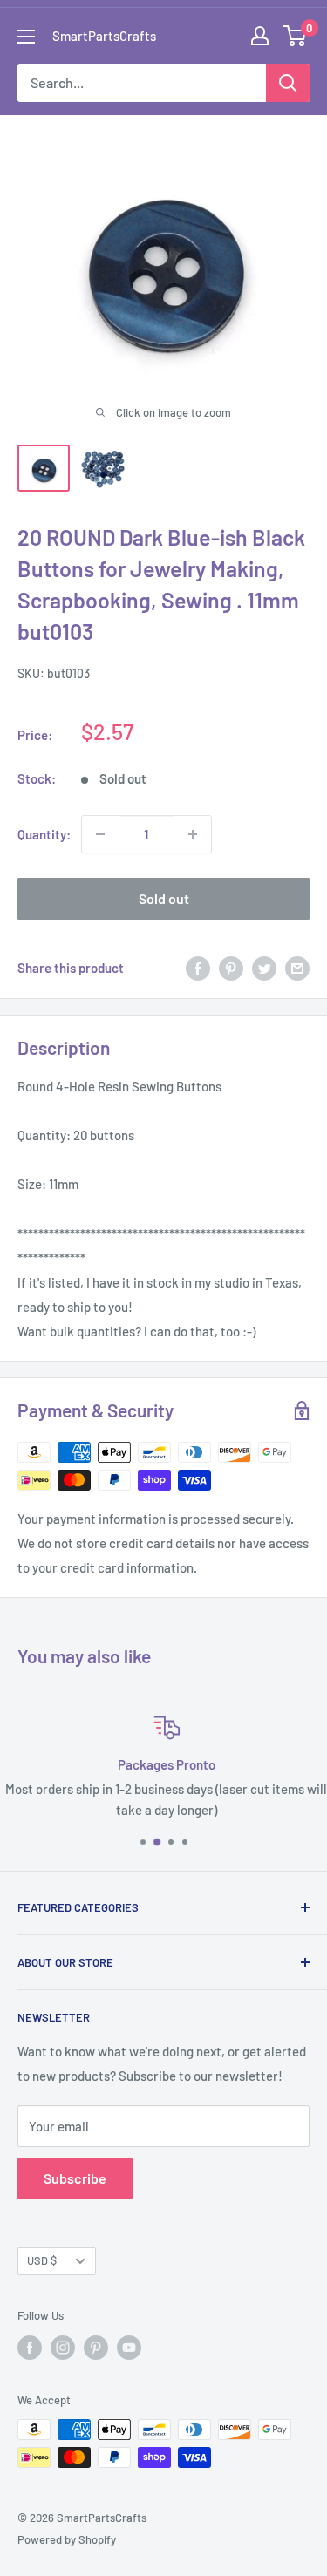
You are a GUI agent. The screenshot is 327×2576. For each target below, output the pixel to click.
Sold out (164, 898)
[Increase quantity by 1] (193, 834)
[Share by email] (297, 968)
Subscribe (75, 2178)
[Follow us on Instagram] (63, 2348)
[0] (295, 36)
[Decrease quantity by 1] (100, 834)
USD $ (42, 2260)
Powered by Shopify (67, 2539)
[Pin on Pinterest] (231, 968)
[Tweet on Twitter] (264, 968)
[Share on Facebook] (198, 968)
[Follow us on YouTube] (129, 2348)
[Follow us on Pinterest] (96, 2348)
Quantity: (44, 834)
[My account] (260, 36)
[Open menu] (26, 37)
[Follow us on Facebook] (30, 2348)
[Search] (288, 83)
